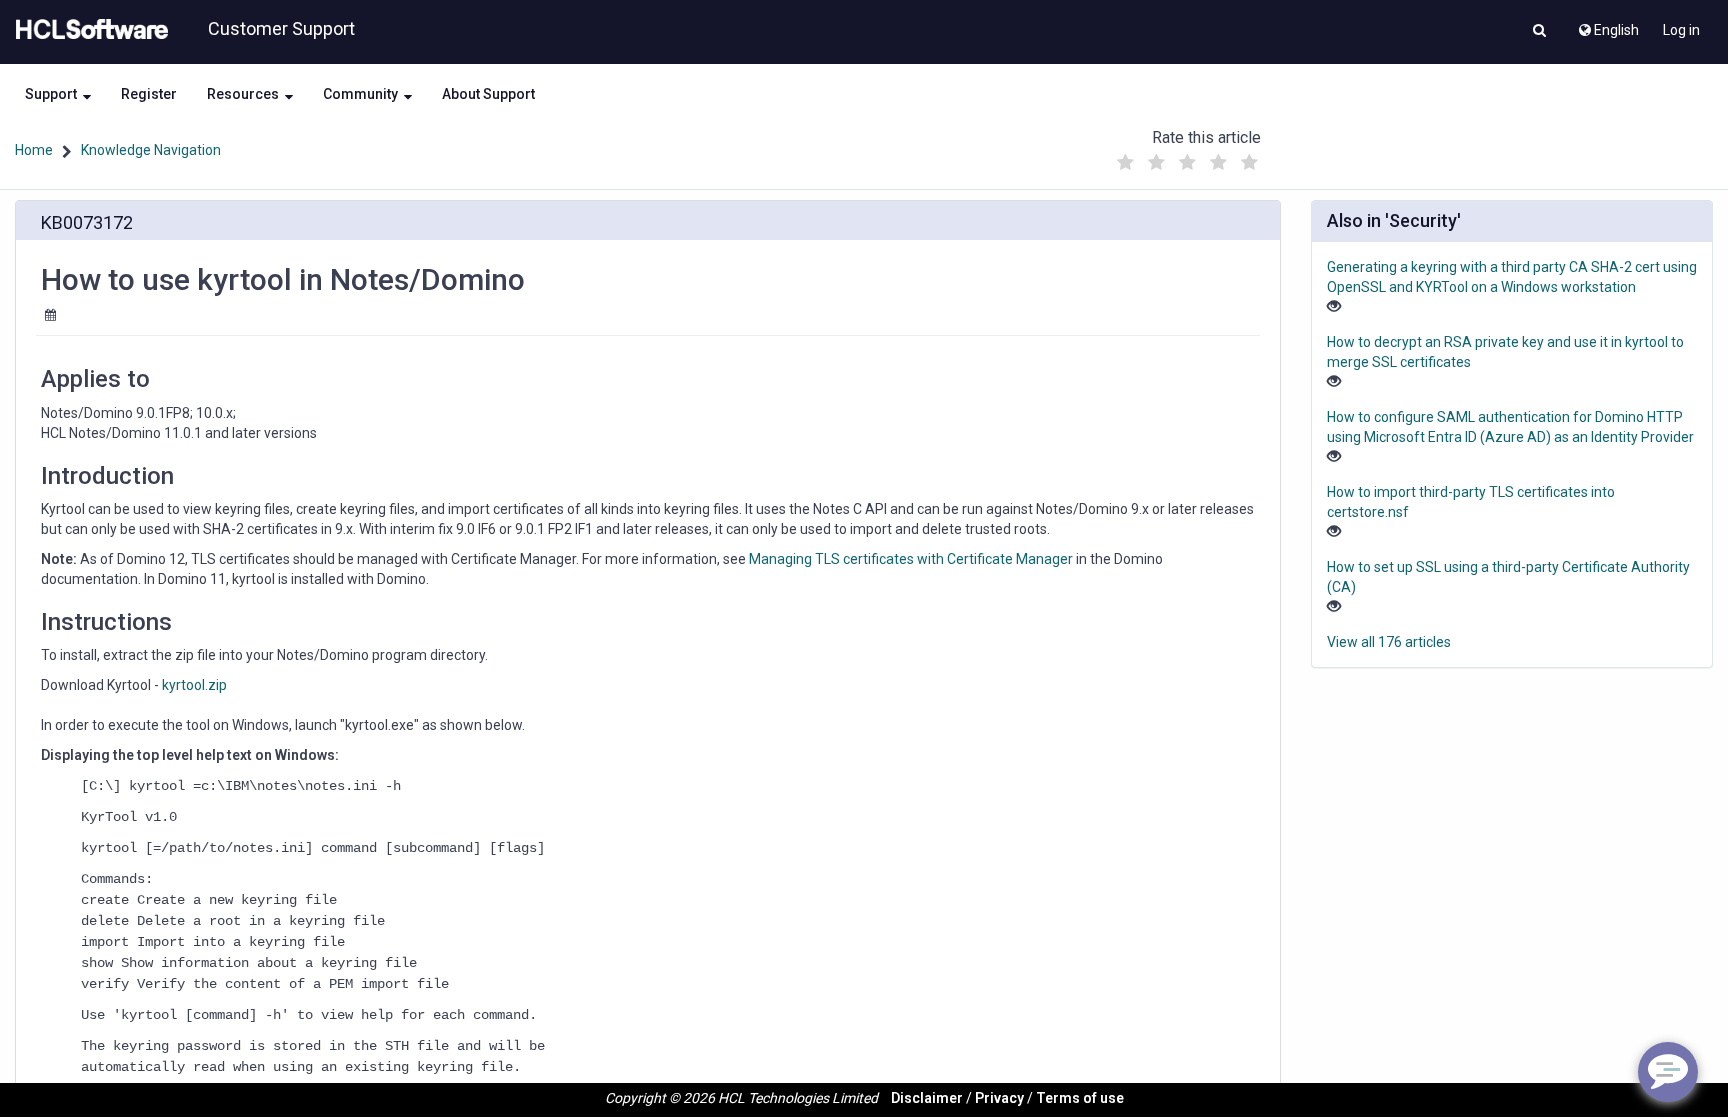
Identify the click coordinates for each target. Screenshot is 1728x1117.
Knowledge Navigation (151, 150)
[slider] (1187, 157)
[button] (1539, 32)
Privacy (999, 1098)
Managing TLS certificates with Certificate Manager (911, 559)
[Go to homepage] (88, 30)
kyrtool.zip (194, 685)
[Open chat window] (1668, 1072)
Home (34, 150)
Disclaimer (927, 1098)
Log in (1681, 30)
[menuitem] (1607, 25)
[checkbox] (1125, 163)
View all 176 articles (1389, 642)
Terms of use (1080, 1098)
